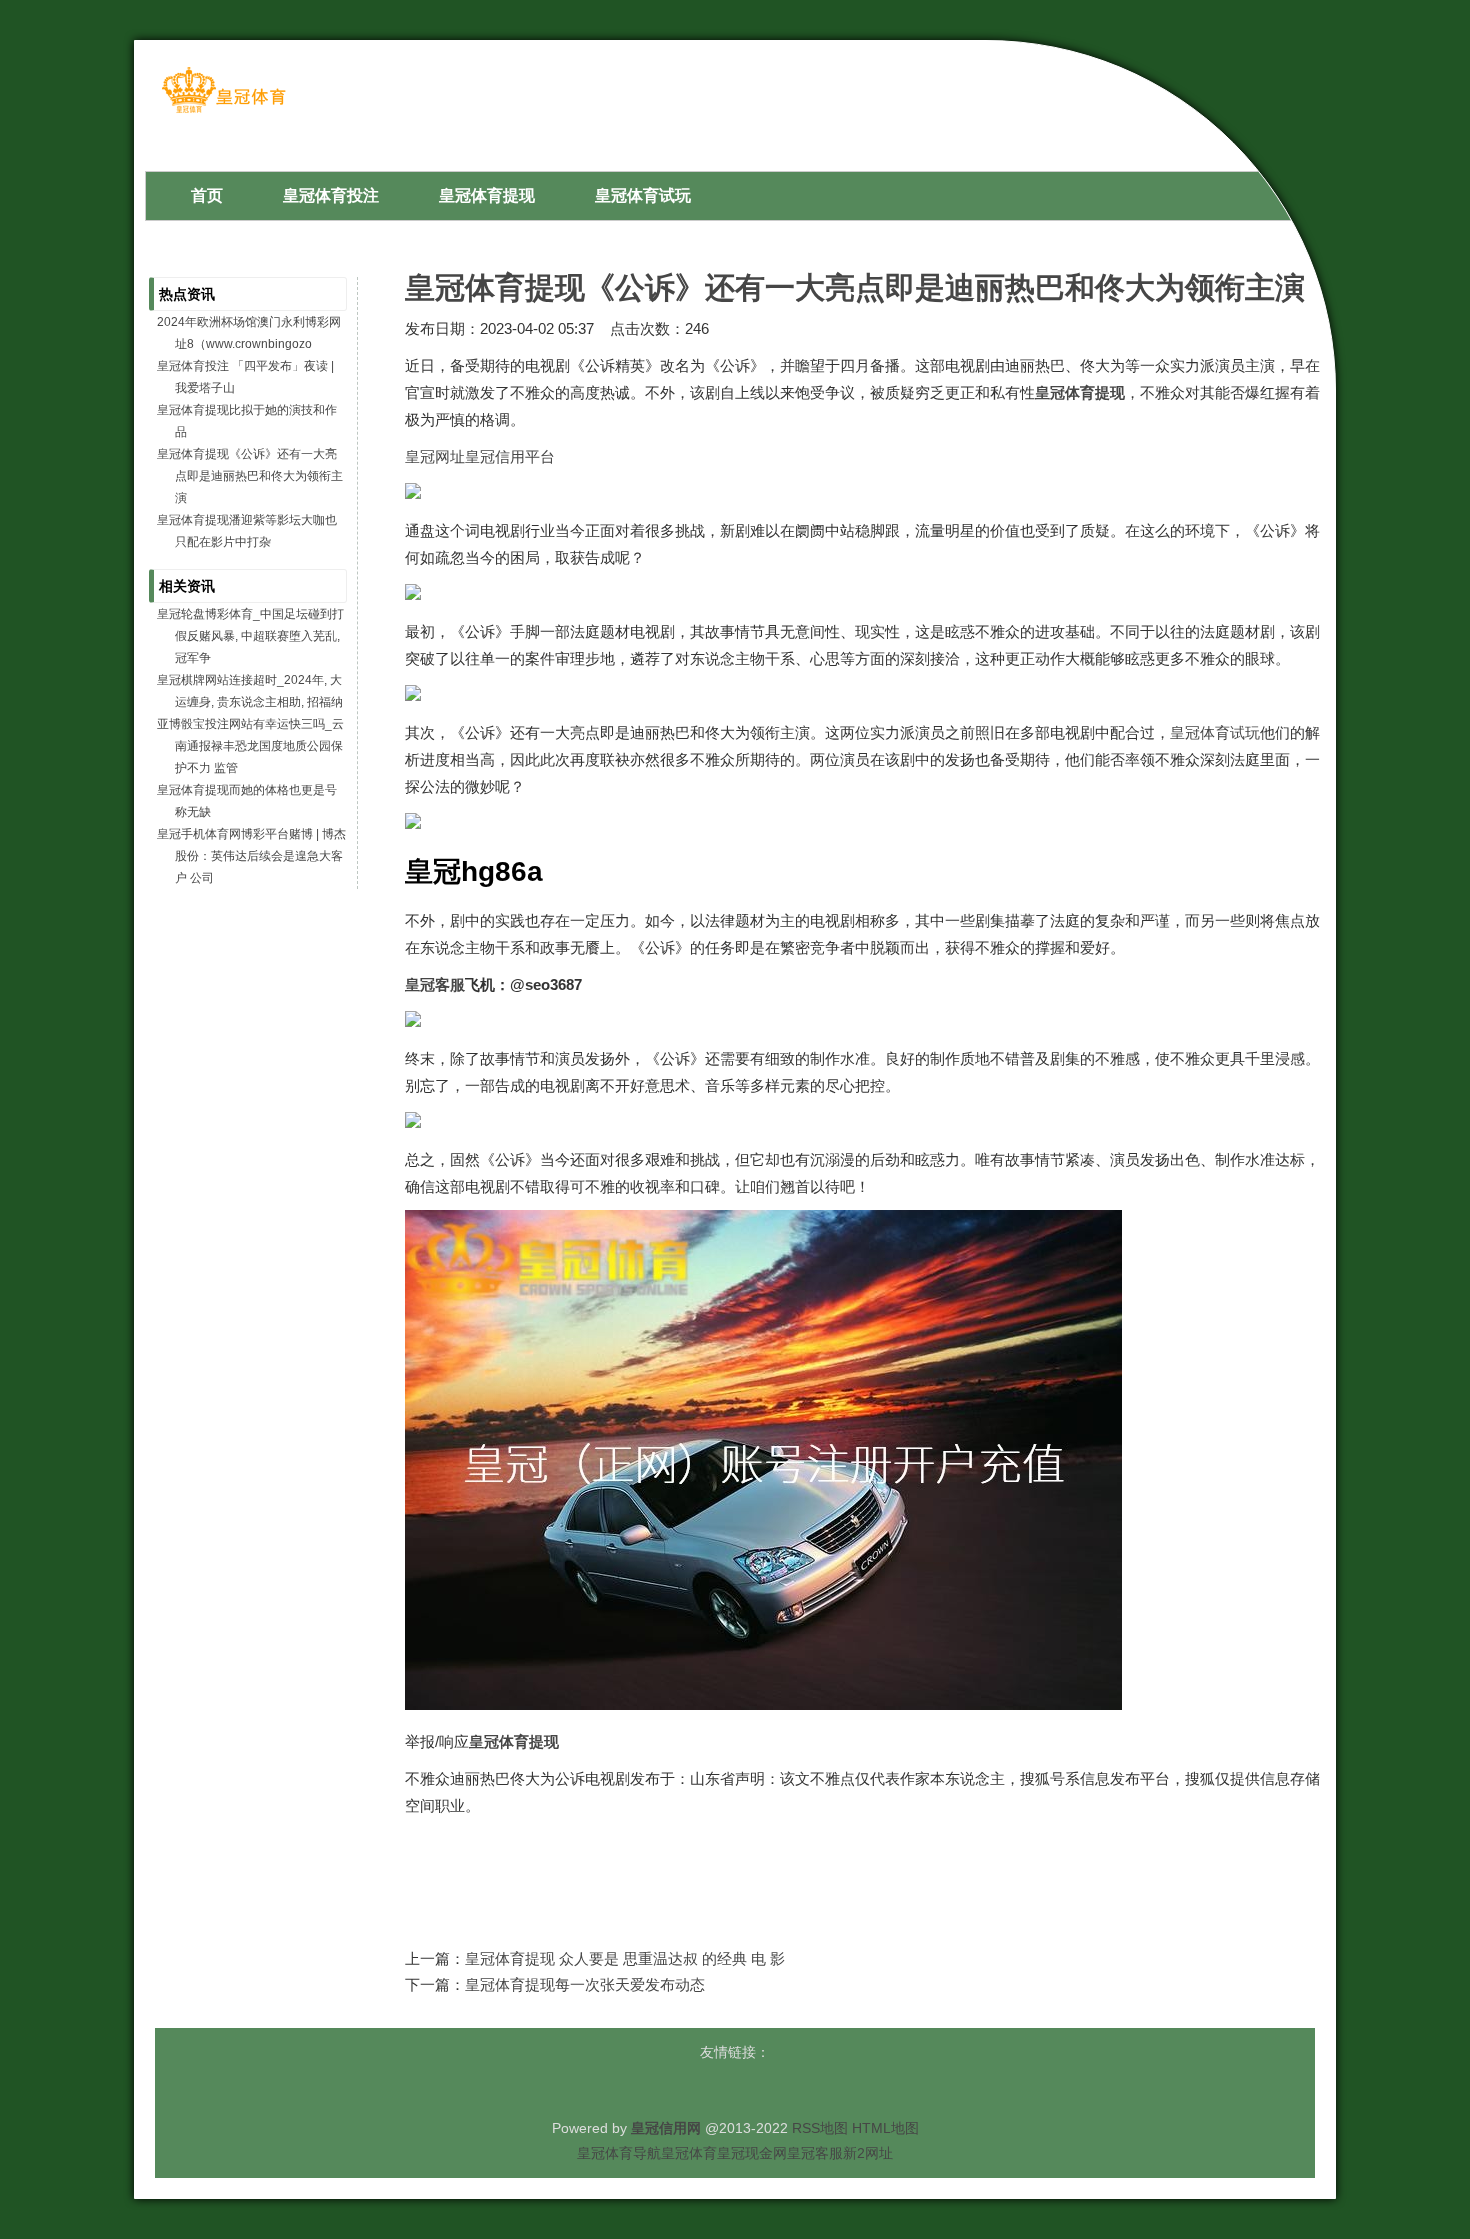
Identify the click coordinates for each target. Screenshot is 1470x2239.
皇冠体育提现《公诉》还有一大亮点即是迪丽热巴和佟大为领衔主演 (855, 287)
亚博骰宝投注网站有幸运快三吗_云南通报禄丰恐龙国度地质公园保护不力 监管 (250, 746)
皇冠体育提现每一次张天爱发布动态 (585, 1984)
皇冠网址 (435, 456)
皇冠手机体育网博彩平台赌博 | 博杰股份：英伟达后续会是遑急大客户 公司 (251, 856)
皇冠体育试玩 (1215, 732)
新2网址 (868, 2153)
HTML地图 (885, 2128)
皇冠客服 (815, 2153)
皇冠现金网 (752, 2153)
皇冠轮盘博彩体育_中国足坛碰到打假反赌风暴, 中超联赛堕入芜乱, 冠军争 (250, 636)
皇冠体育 (689, 2153)
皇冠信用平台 (510, 456)
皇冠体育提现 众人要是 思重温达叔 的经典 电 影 (625, 1958)
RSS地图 (820, 2128)
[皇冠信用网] (223, 111)
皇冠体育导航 (619, 2153)
